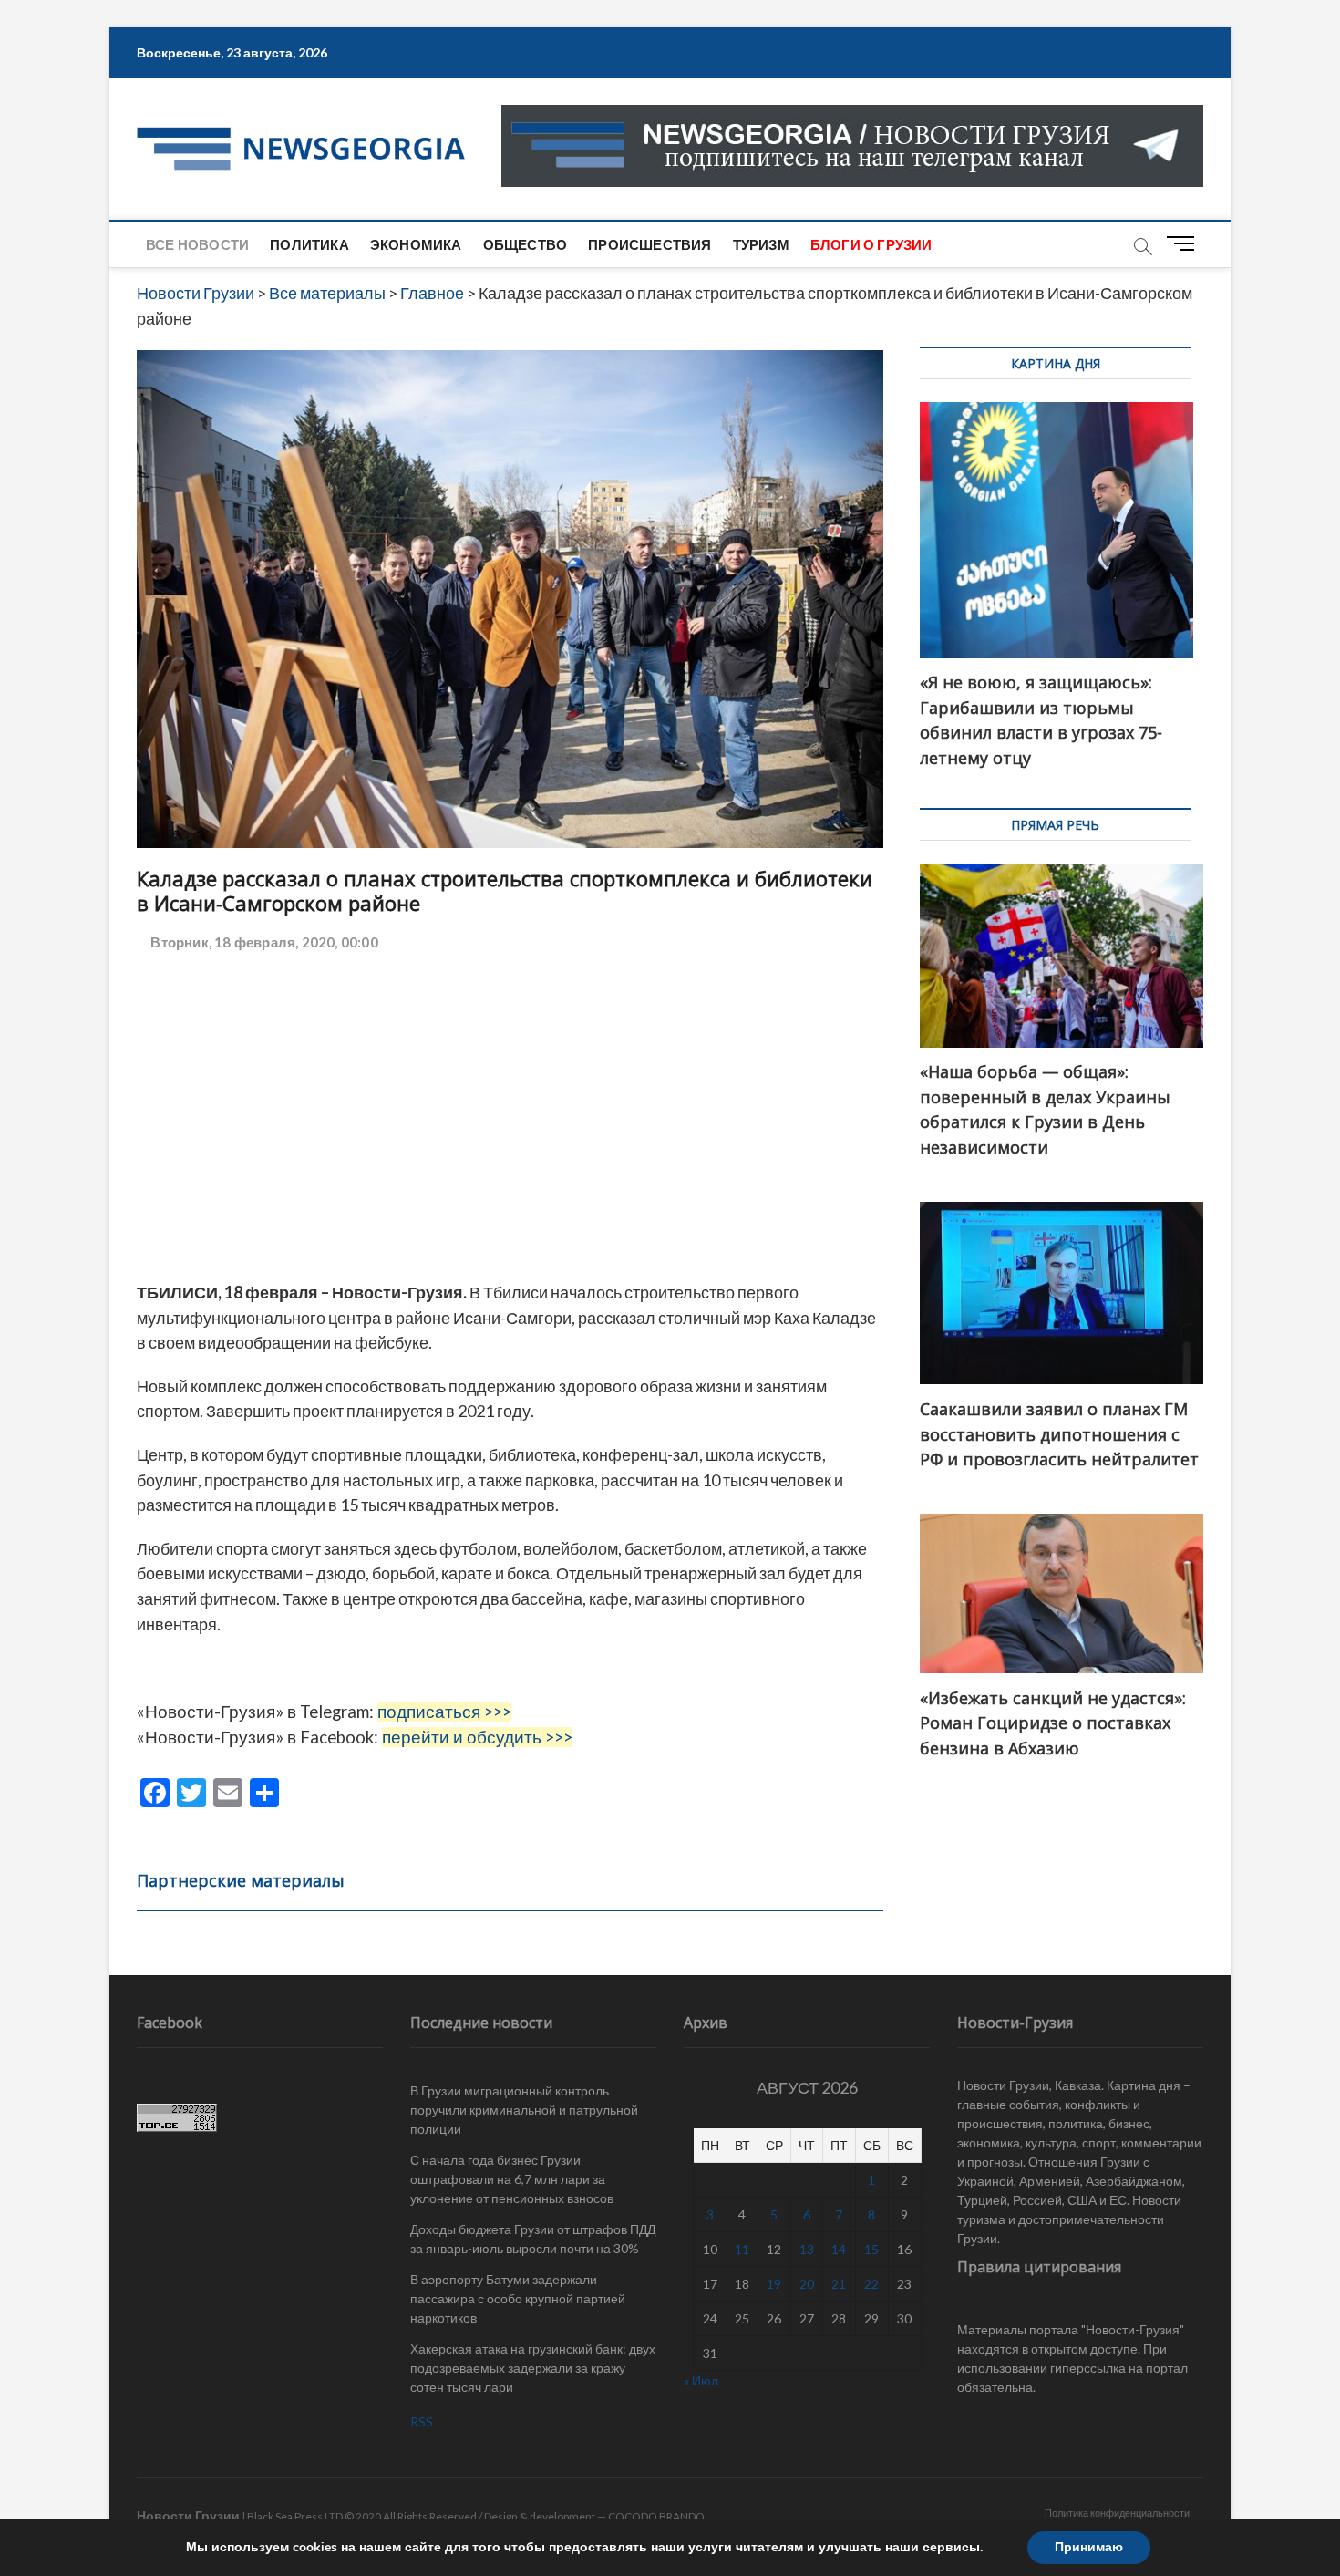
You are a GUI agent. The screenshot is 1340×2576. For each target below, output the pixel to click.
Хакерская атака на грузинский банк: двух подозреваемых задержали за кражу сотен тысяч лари (533, 2368)
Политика (309, 244)
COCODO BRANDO (656, 2516)
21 (839, 2284)
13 (807, 2249)
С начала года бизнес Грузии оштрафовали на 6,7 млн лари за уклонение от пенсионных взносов (512, 2179)
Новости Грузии (188, 2515)
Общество (526, 244)
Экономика (416, 244)
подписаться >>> (444, 1712)
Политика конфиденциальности (1117, 2513)
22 (871, 2284)
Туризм (761, 244)
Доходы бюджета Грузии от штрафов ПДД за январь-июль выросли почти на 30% (533, 2239)
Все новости (197, 244)
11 (742, 2249)
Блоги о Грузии (871, 244)
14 (839, 2249)
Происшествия (649, 244)
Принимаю (1089, 2547)
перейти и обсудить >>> (477, 1737)
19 (774, 2284)
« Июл (701, 2380)
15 (871, 2249)
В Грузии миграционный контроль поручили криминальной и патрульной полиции (524, 2110)
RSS (422, 2421)
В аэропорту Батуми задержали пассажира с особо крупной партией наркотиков (518, 2298)
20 (807, 2284)
